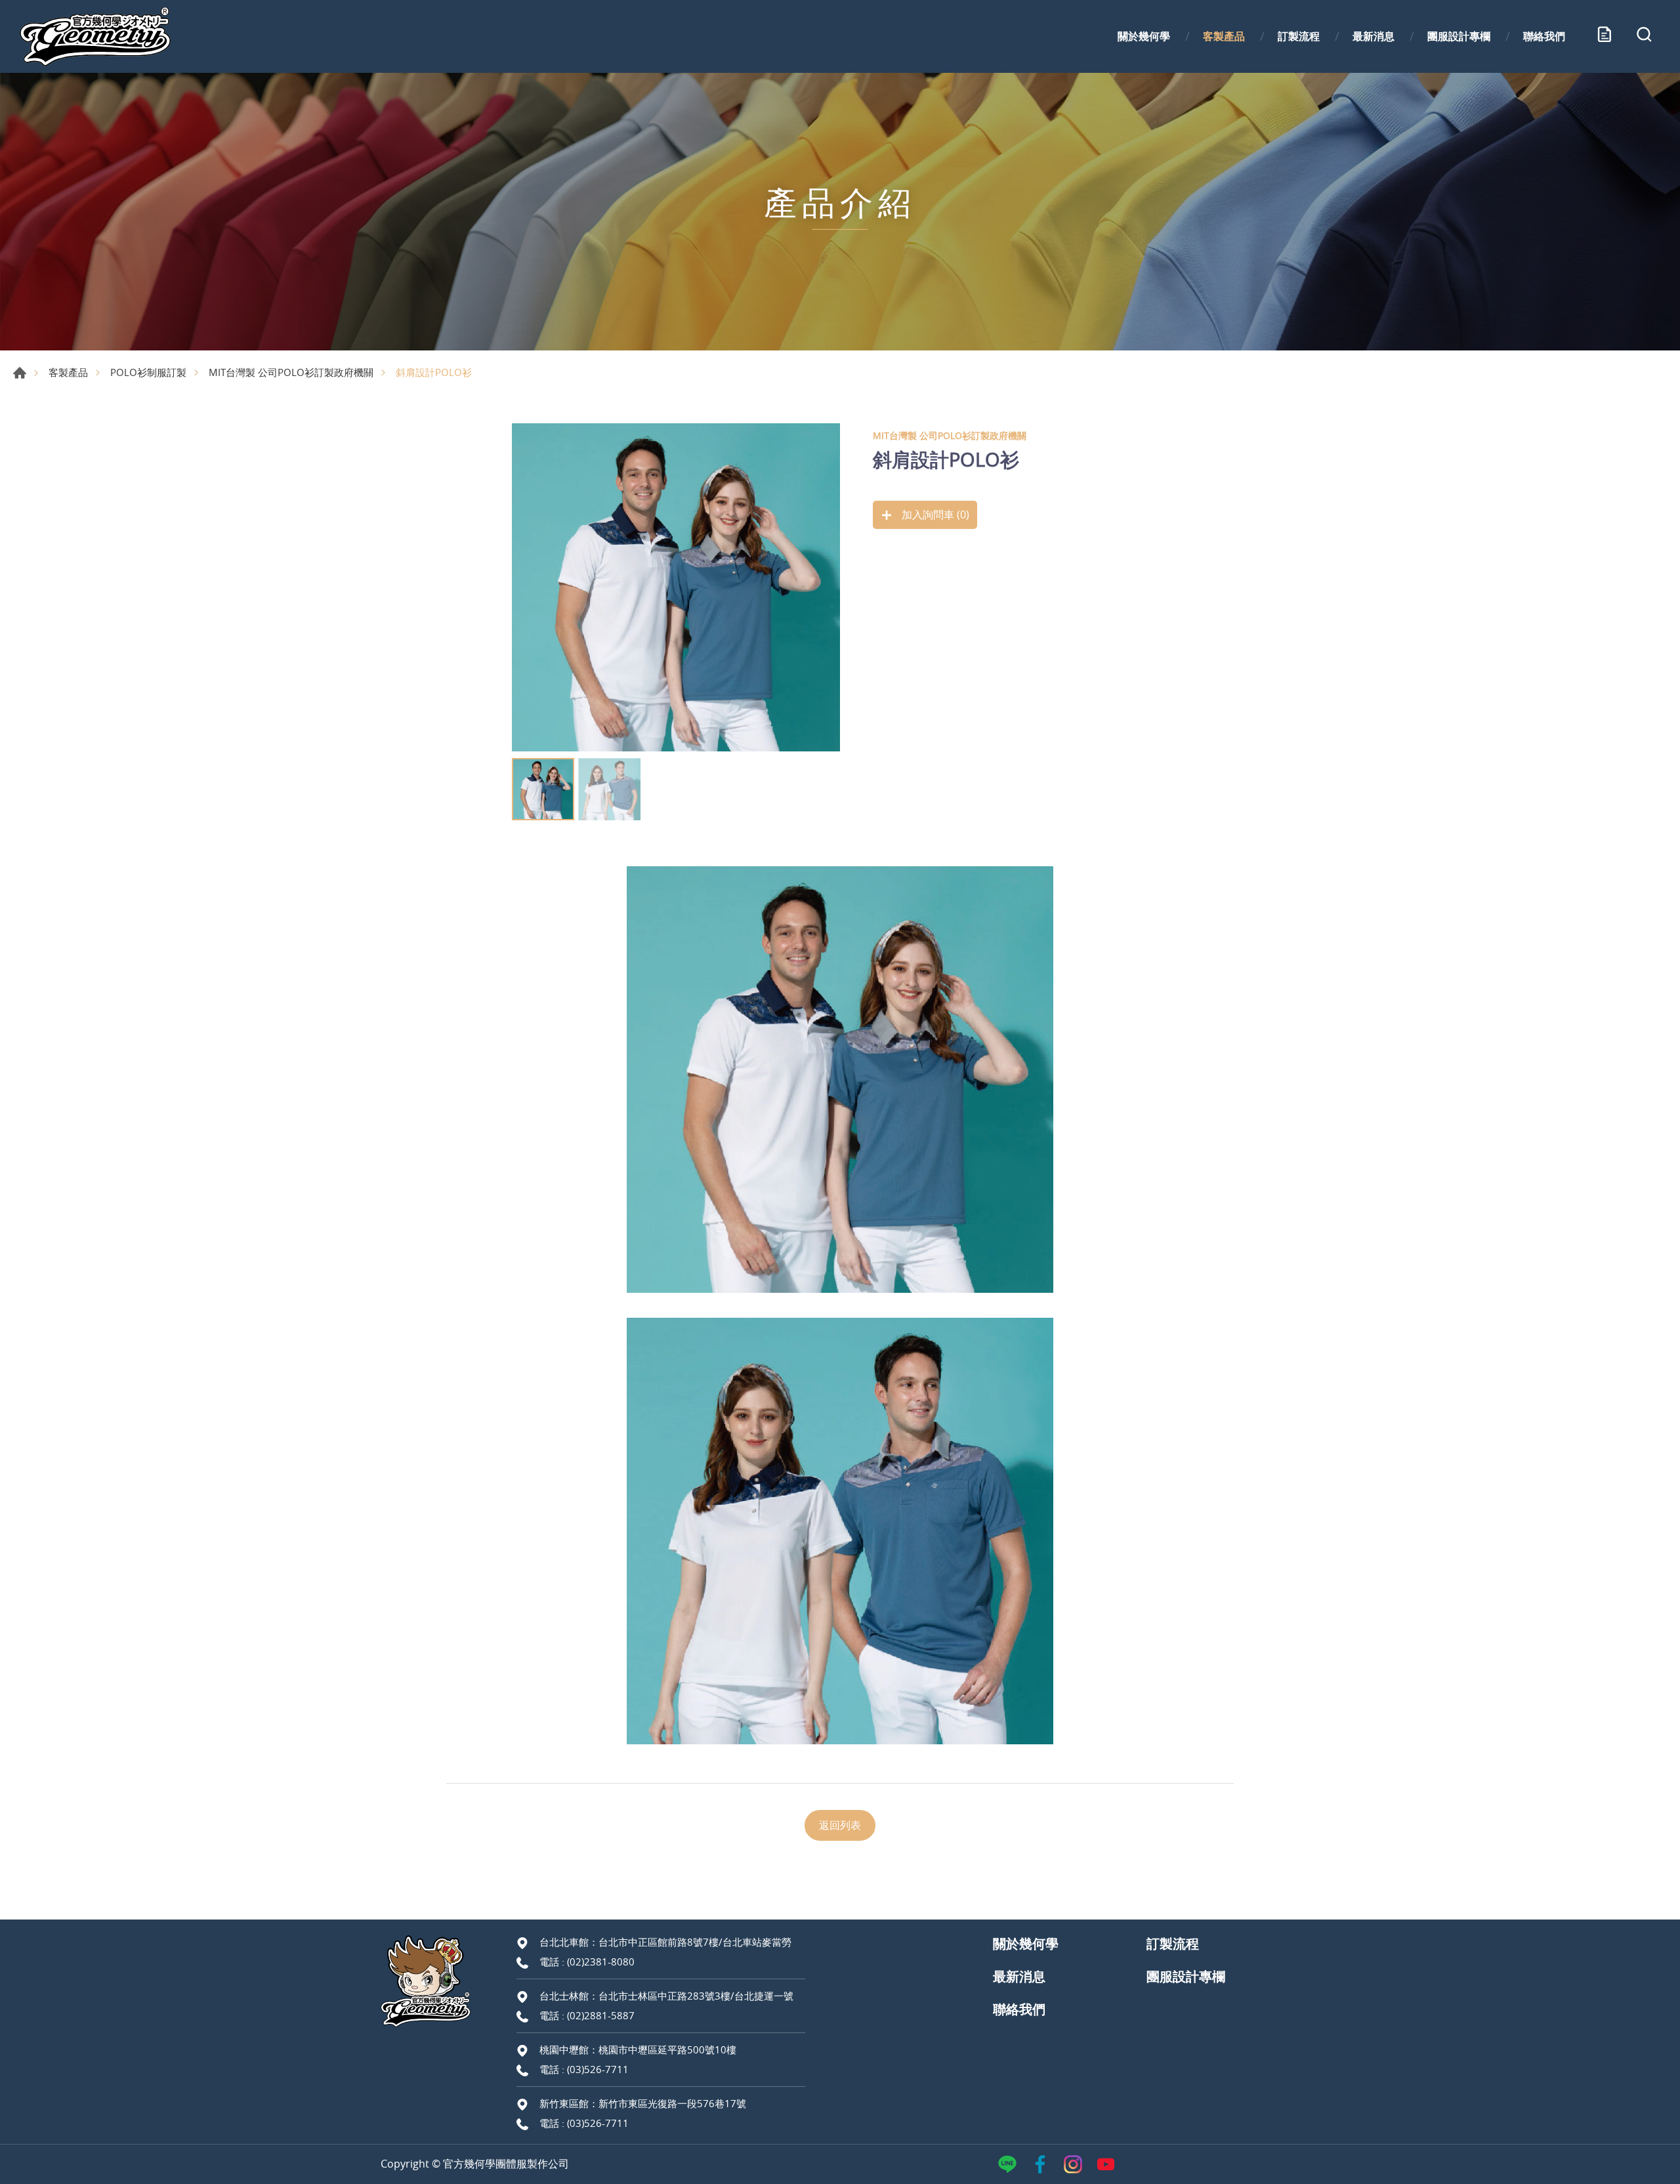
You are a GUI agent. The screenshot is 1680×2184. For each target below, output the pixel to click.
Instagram (1073, 2164)
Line (1007, 2164)
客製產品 (1224, 36)
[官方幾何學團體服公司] (95, 36)
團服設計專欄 (1459, 36)
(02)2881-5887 (601, 2015)
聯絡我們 (1544, 36)
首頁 (20, 373)
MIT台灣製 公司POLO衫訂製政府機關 (291, 372)
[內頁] (676, 587)
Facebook (1040, 2164)
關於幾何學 (1144, 36)
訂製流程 (1299, 36)
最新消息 (1374, 36)
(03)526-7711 (598, 2069)
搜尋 (1644, 37)
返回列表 (840, 1825)
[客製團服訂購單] (1605, 37)
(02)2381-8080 (601, 1962)
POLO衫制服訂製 (148, 372)
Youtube (1106, 2164)
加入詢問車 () (934, 514)
